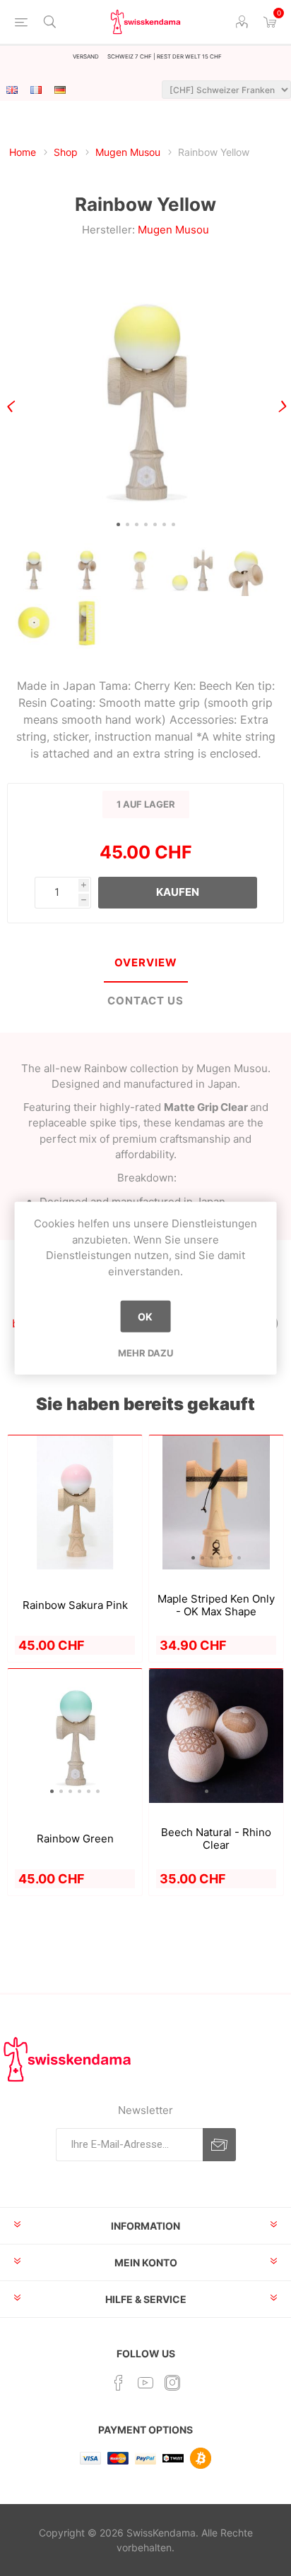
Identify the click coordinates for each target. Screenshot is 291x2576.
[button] (118, 524)
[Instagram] (172, 2383)
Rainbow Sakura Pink (75, 1605)
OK (145, 1317)
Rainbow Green (75, 1839)
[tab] (145, 964)
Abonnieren (219, 2145)
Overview (146, 962)
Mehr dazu (145, 1353)
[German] (60, 90)
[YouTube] (145, 2383)
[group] (216, 1502)
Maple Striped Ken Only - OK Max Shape (216, 1605)
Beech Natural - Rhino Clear (216, 1839)
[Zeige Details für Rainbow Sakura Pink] (75, 1502)
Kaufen (178, 892)
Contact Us (145, 1001)
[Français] (36, 90)
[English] (12, 90)
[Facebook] (119, 2383)
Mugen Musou (173, 230)
